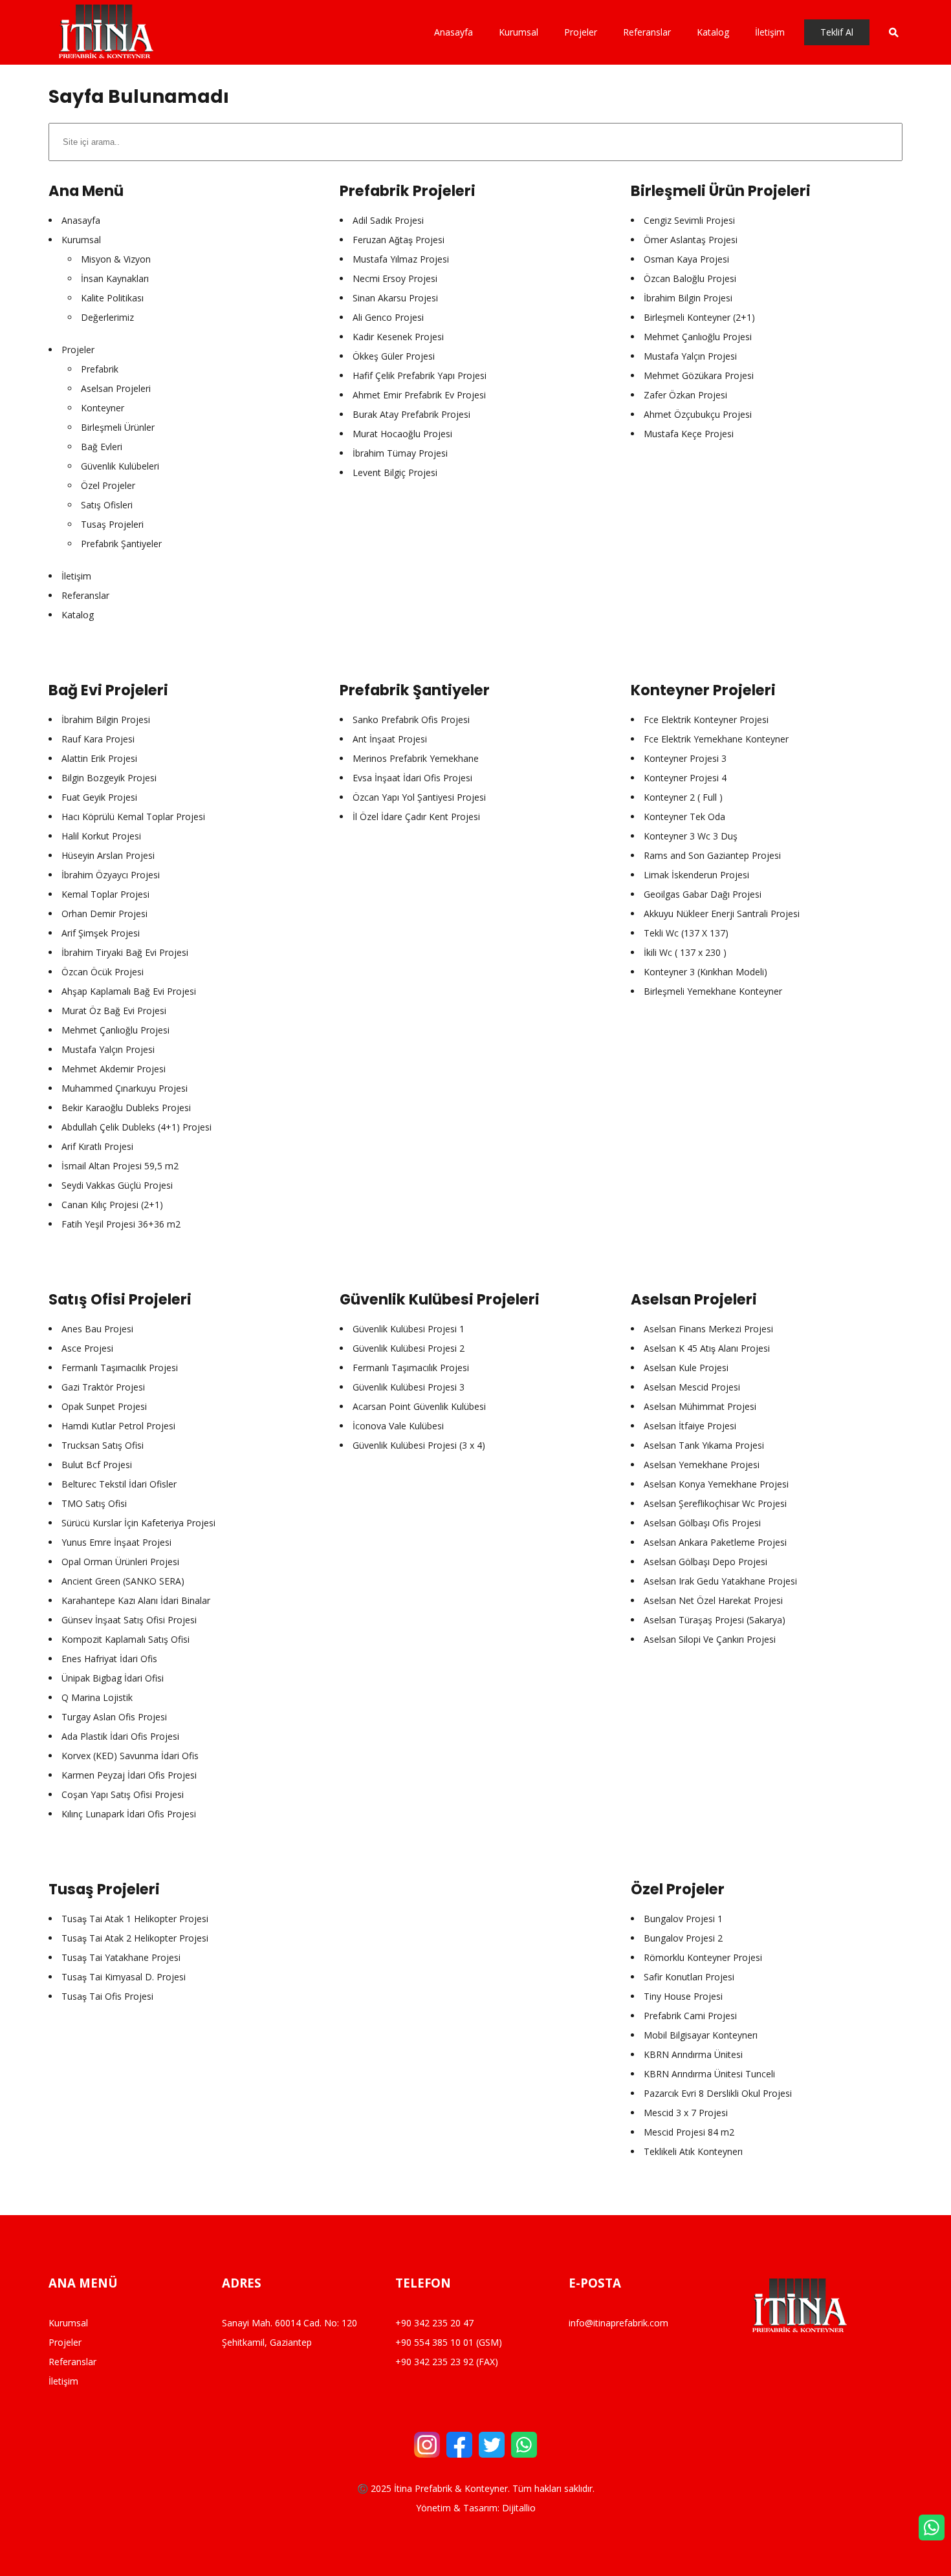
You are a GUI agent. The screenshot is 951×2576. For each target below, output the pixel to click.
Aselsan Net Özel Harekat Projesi (713, 1600)
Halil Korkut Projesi (101, 836)
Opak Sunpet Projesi (104, 1406)
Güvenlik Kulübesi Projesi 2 (409, 1348)
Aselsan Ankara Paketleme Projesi (715, 1542)
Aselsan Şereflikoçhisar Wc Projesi (715, 1503)
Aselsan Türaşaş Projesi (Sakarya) (715, 1620)
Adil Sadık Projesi (388, 220)
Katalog (78, 615)
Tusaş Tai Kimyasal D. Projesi (124, 1977)
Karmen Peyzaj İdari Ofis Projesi (129, 1775)
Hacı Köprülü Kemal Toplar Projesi (133, 817)
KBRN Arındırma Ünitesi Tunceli (709, 2074)
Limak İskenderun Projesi (696, 875)
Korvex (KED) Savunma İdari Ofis (130, 1756)
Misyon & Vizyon (116, 259)
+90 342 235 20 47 (434, 2323)
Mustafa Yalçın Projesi (690, 356)
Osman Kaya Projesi (686, 259)
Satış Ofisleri (107, 505)
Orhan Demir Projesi (104, 914)
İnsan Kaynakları (115, 278)
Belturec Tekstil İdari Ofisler (119, 1484)
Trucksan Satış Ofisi (103, 1445)
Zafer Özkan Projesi (685, 395)
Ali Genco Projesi (388, 317)
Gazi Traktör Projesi (103, 1387)
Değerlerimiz (107, 317)
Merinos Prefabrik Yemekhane (416, 758)
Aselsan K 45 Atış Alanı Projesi (707, 1348)
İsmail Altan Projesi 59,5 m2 (120, 1166)
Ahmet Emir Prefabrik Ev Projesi (419, 395)
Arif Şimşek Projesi (101, 933)
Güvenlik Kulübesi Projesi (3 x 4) (419, 1445)
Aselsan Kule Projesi (686, 1368)
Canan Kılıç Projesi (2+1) (112, 1205)
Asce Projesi (87, 1348)
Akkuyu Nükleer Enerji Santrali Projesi (722, 914)
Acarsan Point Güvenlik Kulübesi (419, 1406)
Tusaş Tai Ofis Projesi (107, 1996)
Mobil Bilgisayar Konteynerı (701, 2035)
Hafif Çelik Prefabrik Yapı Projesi (420, 375)
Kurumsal (81, 240)
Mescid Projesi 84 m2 (689, 2132)
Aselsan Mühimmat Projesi (700, 1406)
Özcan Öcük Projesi (103, 972)
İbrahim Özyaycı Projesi (111, 875)
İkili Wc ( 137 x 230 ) (685, 952)
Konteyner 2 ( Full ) (683, 797)
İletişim (76, 576)
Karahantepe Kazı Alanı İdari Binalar (136, 1600)
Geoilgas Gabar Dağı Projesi (703, 894)
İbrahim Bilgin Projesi (688, 298)
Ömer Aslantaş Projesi (691, 240)
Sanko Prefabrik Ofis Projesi (411, 720)
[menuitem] (460, 32)
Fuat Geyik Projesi (99, 797)
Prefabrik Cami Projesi (690, 2016)
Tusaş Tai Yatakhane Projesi (121, 1957)
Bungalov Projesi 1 (683, 1919)
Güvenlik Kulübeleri (120, 466)
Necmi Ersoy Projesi (395, 278)
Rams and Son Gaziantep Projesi (712, 855)
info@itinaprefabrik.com (618, 2323)
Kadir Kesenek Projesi (398, 337)
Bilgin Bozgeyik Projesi (109, 778)
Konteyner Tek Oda (684, 817)
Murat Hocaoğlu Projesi (402, 434)
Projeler (78, 350)
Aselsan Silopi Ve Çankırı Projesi (710, 1639)
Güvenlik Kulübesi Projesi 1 (409, 1329)
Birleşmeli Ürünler (118, 427)
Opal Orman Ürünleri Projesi (120, 1562)
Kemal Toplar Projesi (105, 894)
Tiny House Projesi (683, 1996)
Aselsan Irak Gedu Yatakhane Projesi (720, 1581)
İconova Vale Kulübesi (398, 1426)
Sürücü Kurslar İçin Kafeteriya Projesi (138, 1523)
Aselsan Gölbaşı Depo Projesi (705, 1562)
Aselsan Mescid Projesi (692, 1387)
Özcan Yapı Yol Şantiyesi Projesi (419, 797)
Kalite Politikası (112, 298)
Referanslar (85, 595)
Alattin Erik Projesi (99, 758)
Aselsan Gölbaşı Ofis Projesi (702, 1523)
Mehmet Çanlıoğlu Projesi (698, 337)
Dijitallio (519, 2508)
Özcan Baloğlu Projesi (690, 278)
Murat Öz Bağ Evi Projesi (114, 1011)
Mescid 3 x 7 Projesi (686, 2113)
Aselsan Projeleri (116, 388)
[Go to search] (886, 32)
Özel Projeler (108, 485)
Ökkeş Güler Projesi (394, 356)
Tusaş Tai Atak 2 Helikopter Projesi (135, 1938)
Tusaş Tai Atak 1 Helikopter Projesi (135, 1919)
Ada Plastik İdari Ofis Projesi (120, 1736)
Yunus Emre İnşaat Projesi (116, 1542)
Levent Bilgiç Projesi (395, 472)
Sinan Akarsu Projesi (395, 298)
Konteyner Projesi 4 (685, 778)
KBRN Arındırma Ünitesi (693, 2054)
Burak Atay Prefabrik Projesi (411, 414)
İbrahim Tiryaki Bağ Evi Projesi (125, 952)
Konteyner (103, 408)
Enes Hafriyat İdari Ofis (109, 1659)
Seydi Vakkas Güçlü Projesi (117, 1185)
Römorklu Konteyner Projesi (703, 1957)
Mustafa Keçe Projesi (689, 434)
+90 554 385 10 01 (434, 2342)
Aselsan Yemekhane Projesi (702, 1465)
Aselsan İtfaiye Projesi (690, 1426)
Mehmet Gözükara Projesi (699, 375)
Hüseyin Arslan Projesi (108, 855)
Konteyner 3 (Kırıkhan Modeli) (705, 972)
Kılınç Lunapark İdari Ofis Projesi (129, 1814)
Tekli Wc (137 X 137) (686, 933)
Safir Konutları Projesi (689, 1977)
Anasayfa (81, 220)
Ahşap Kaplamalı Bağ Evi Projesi (129, 991)
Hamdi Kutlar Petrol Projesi (118, 1426)
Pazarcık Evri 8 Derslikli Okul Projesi (718, 2093)
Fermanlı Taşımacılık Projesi (120, 1368)
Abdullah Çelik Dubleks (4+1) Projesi (137, 1127)
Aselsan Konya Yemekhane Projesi (716, 1484)
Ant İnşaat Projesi (390, 739)
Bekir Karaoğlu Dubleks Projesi (126, 1108)
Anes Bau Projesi (97, 1329)
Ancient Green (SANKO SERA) (123, 1581)
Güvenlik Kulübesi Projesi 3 (409, 1387)
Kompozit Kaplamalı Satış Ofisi (126, 1639)
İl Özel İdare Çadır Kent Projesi (416, 817)
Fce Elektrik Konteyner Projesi (706, 720)
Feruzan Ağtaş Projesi (399, 240)
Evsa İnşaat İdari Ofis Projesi (412, 778)
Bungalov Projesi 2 (683, 1938)
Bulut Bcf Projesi (97, 1465)
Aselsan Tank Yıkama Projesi (704, 1445)
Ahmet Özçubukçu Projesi (698, 414)
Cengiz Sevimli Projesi (689, 220)
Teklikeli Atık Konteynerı (693, 2151)
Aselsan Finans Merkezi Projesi (708, 1329)
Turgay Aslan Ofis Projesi (114, 1717)
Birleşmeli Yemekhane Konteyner (713, 991)
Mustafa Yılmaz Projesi (401, 259)
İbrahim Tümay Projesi (400, 453)
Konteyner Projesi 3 (685, 758)
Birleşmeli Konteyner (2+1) (699, 317)
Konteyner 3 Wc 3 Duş (691, 836)
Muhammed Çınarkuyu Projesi (125, 1088)
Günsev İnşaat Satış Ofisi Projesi (129, 1620)
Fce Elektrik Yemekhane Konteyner (716, 739)
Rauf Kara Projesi (98, 739)
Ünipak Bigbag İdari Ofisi (113, 1678)
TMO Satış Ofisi (94, 1503)
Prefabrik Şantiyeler (121, 544)
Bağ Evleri (102, 447)
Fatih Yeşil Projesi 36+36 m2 (121, 1224)
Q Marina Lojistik (97, 1697)
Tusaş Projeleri (112, 524)
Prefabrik (100, 369)
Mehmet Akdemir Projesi (114, 1069)
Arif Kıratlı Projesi (97, 1146)
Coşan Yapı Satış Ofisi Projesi (123, 1794)
